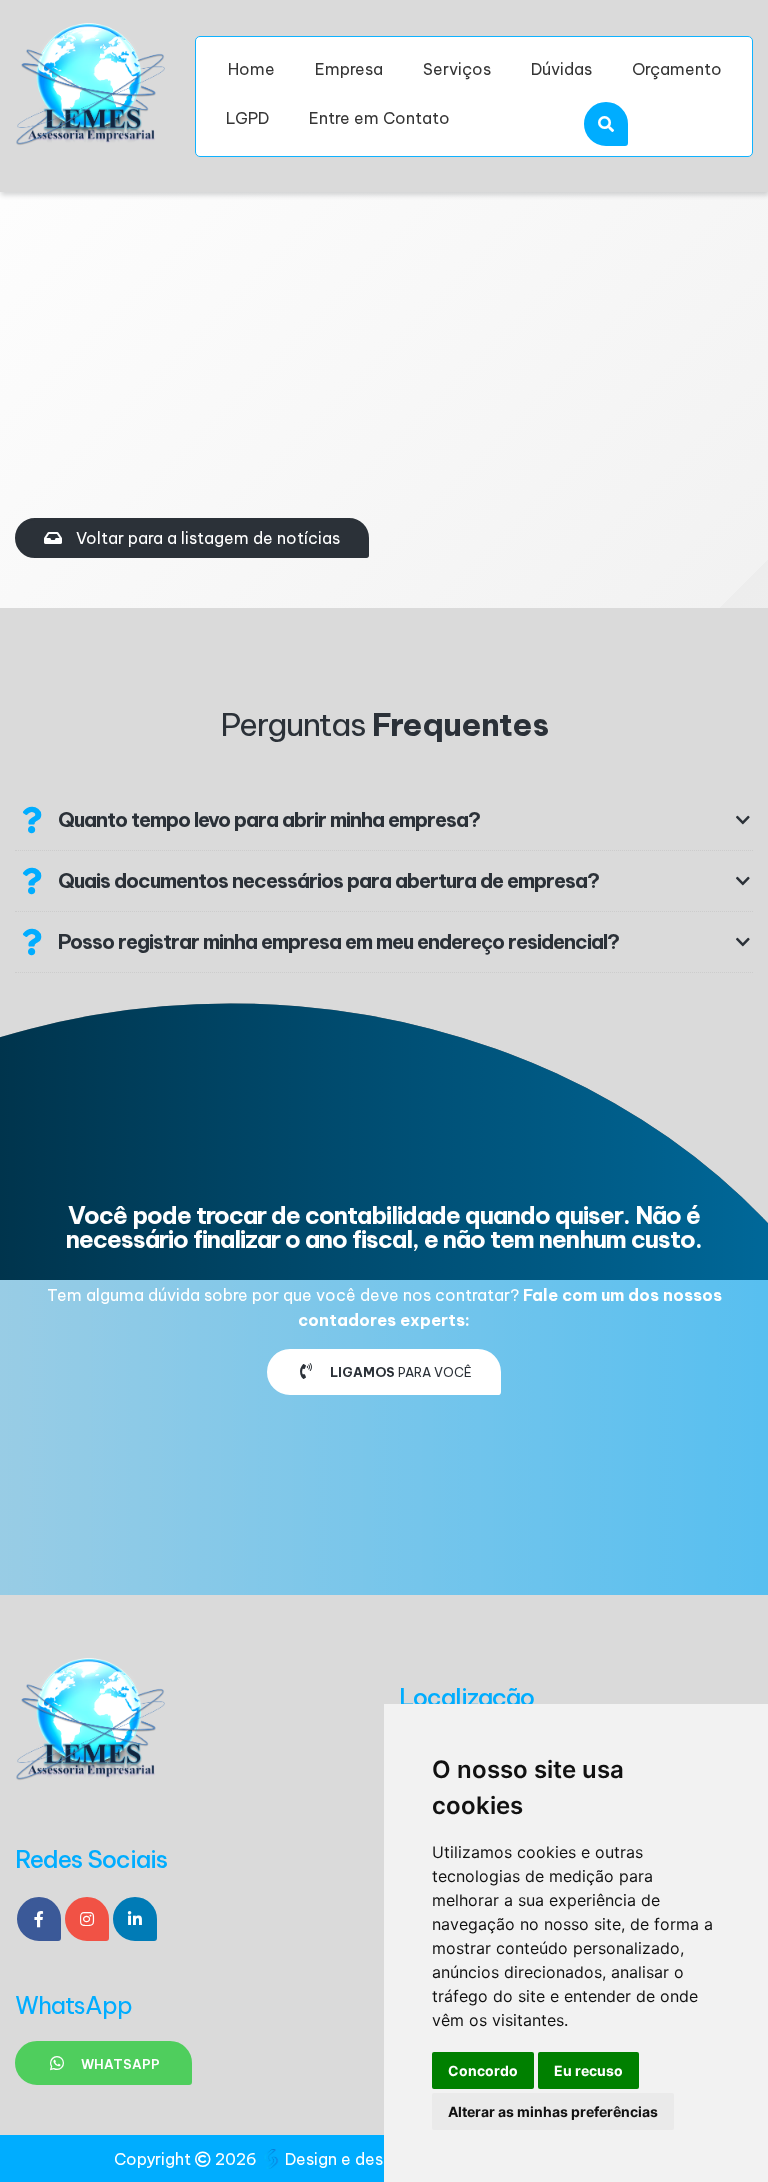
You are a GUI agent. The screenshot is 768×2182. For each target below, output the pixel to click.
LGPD (247, 118)
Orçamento (677, 69)
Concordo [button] (483, 2070)
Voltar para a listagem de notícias (206, 538)
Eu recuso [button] (588, 2070)
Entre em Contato (379, 118)
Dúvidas (561, 69)
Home (251, 69)
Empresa (349, 69)
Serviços (457, 69)
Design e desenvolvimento (388, 2159)
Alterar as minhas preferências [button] (553, 2111)
